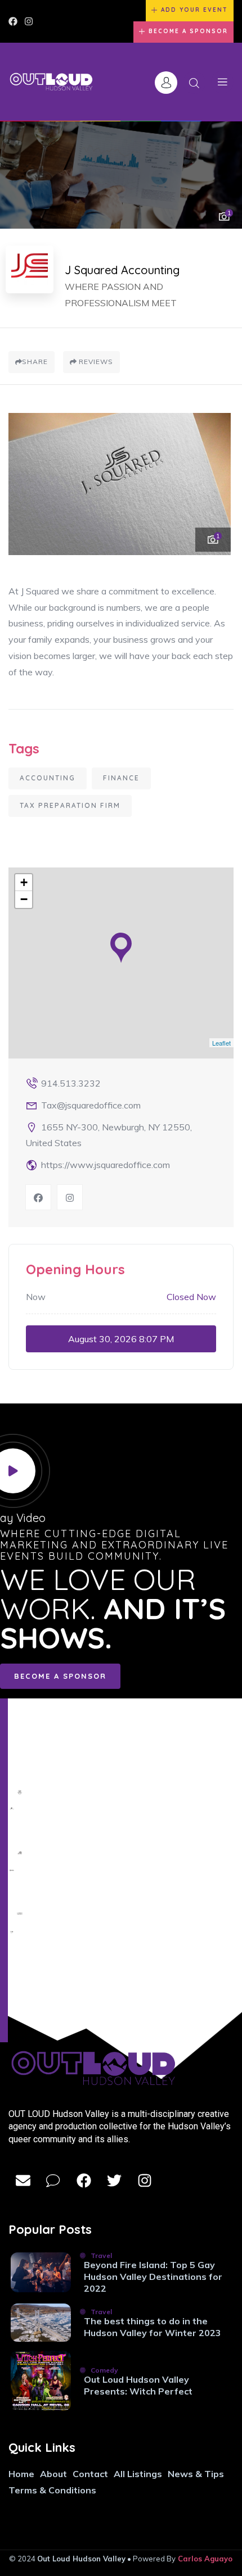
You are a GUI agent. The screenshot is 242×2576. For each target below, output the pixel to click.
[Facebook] (13, 21)
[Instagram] (29, 21)
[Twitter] (114, 2180)
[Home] (51, 82)
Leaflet (221, 1043)
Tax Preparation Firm (70, 805)
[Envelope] (23, 2180)
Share (35, 362)
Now (36, 1297)
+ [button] (24, 882)
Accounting (48, 778)
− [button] (24, 899)
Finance (121, 778)
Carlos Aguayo (205, 2559)
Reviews (95, 362)
